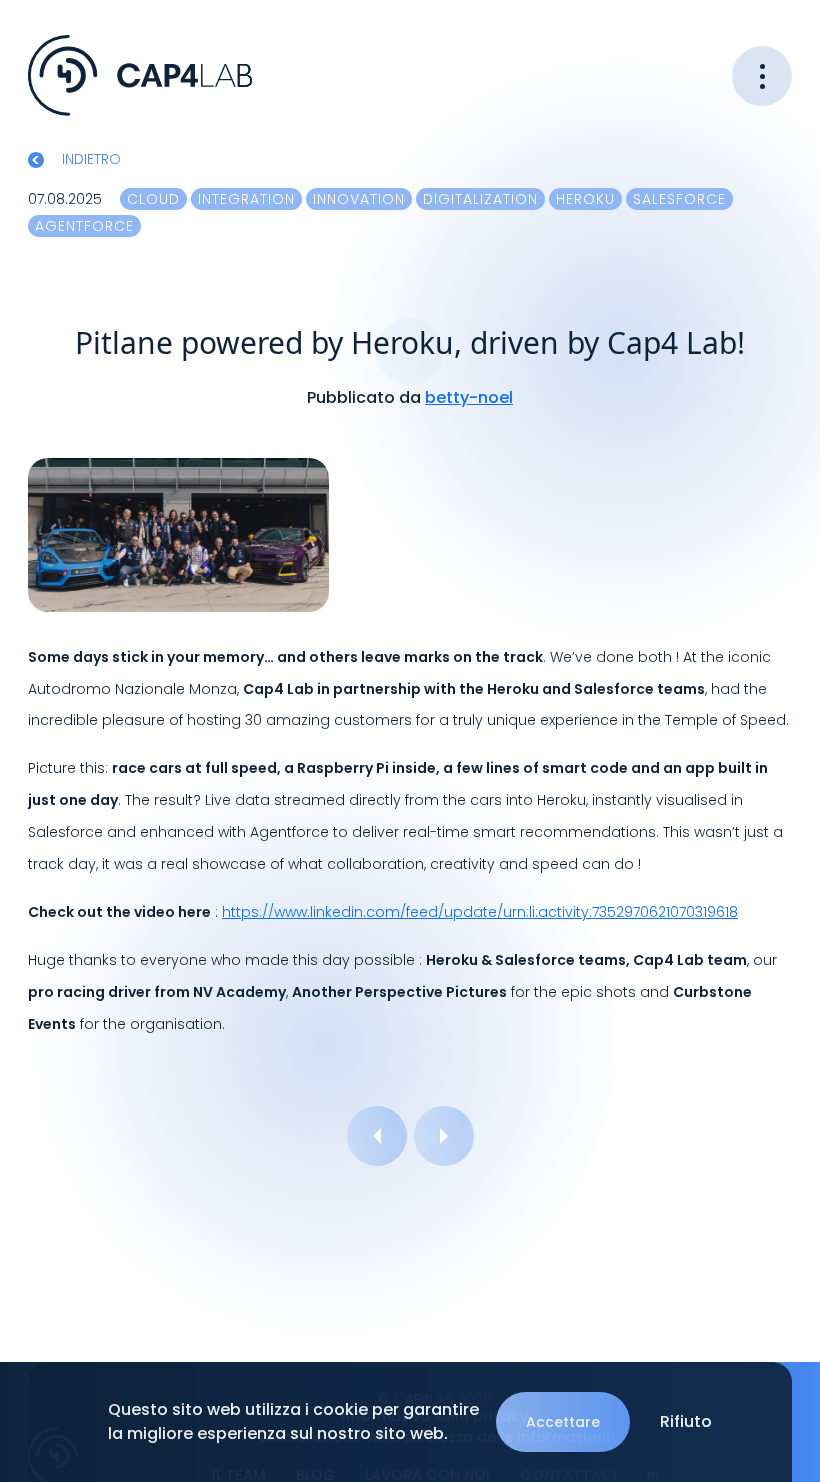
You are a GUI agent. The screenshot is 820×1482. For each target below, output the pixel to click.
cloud (153, 199)
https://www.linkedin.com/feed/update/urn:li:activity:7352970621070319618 (480, 912)
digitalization (480, 199)
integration (246, 199)
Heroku (585, 199)
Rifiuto (686, 1421)
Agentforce (84, 226)
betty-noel (469, 397)
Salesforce (679, 199)
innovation (359, 199)
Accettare (563, 1422)
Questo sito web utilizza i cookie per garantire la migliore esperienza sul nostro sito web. (293, 1421)
